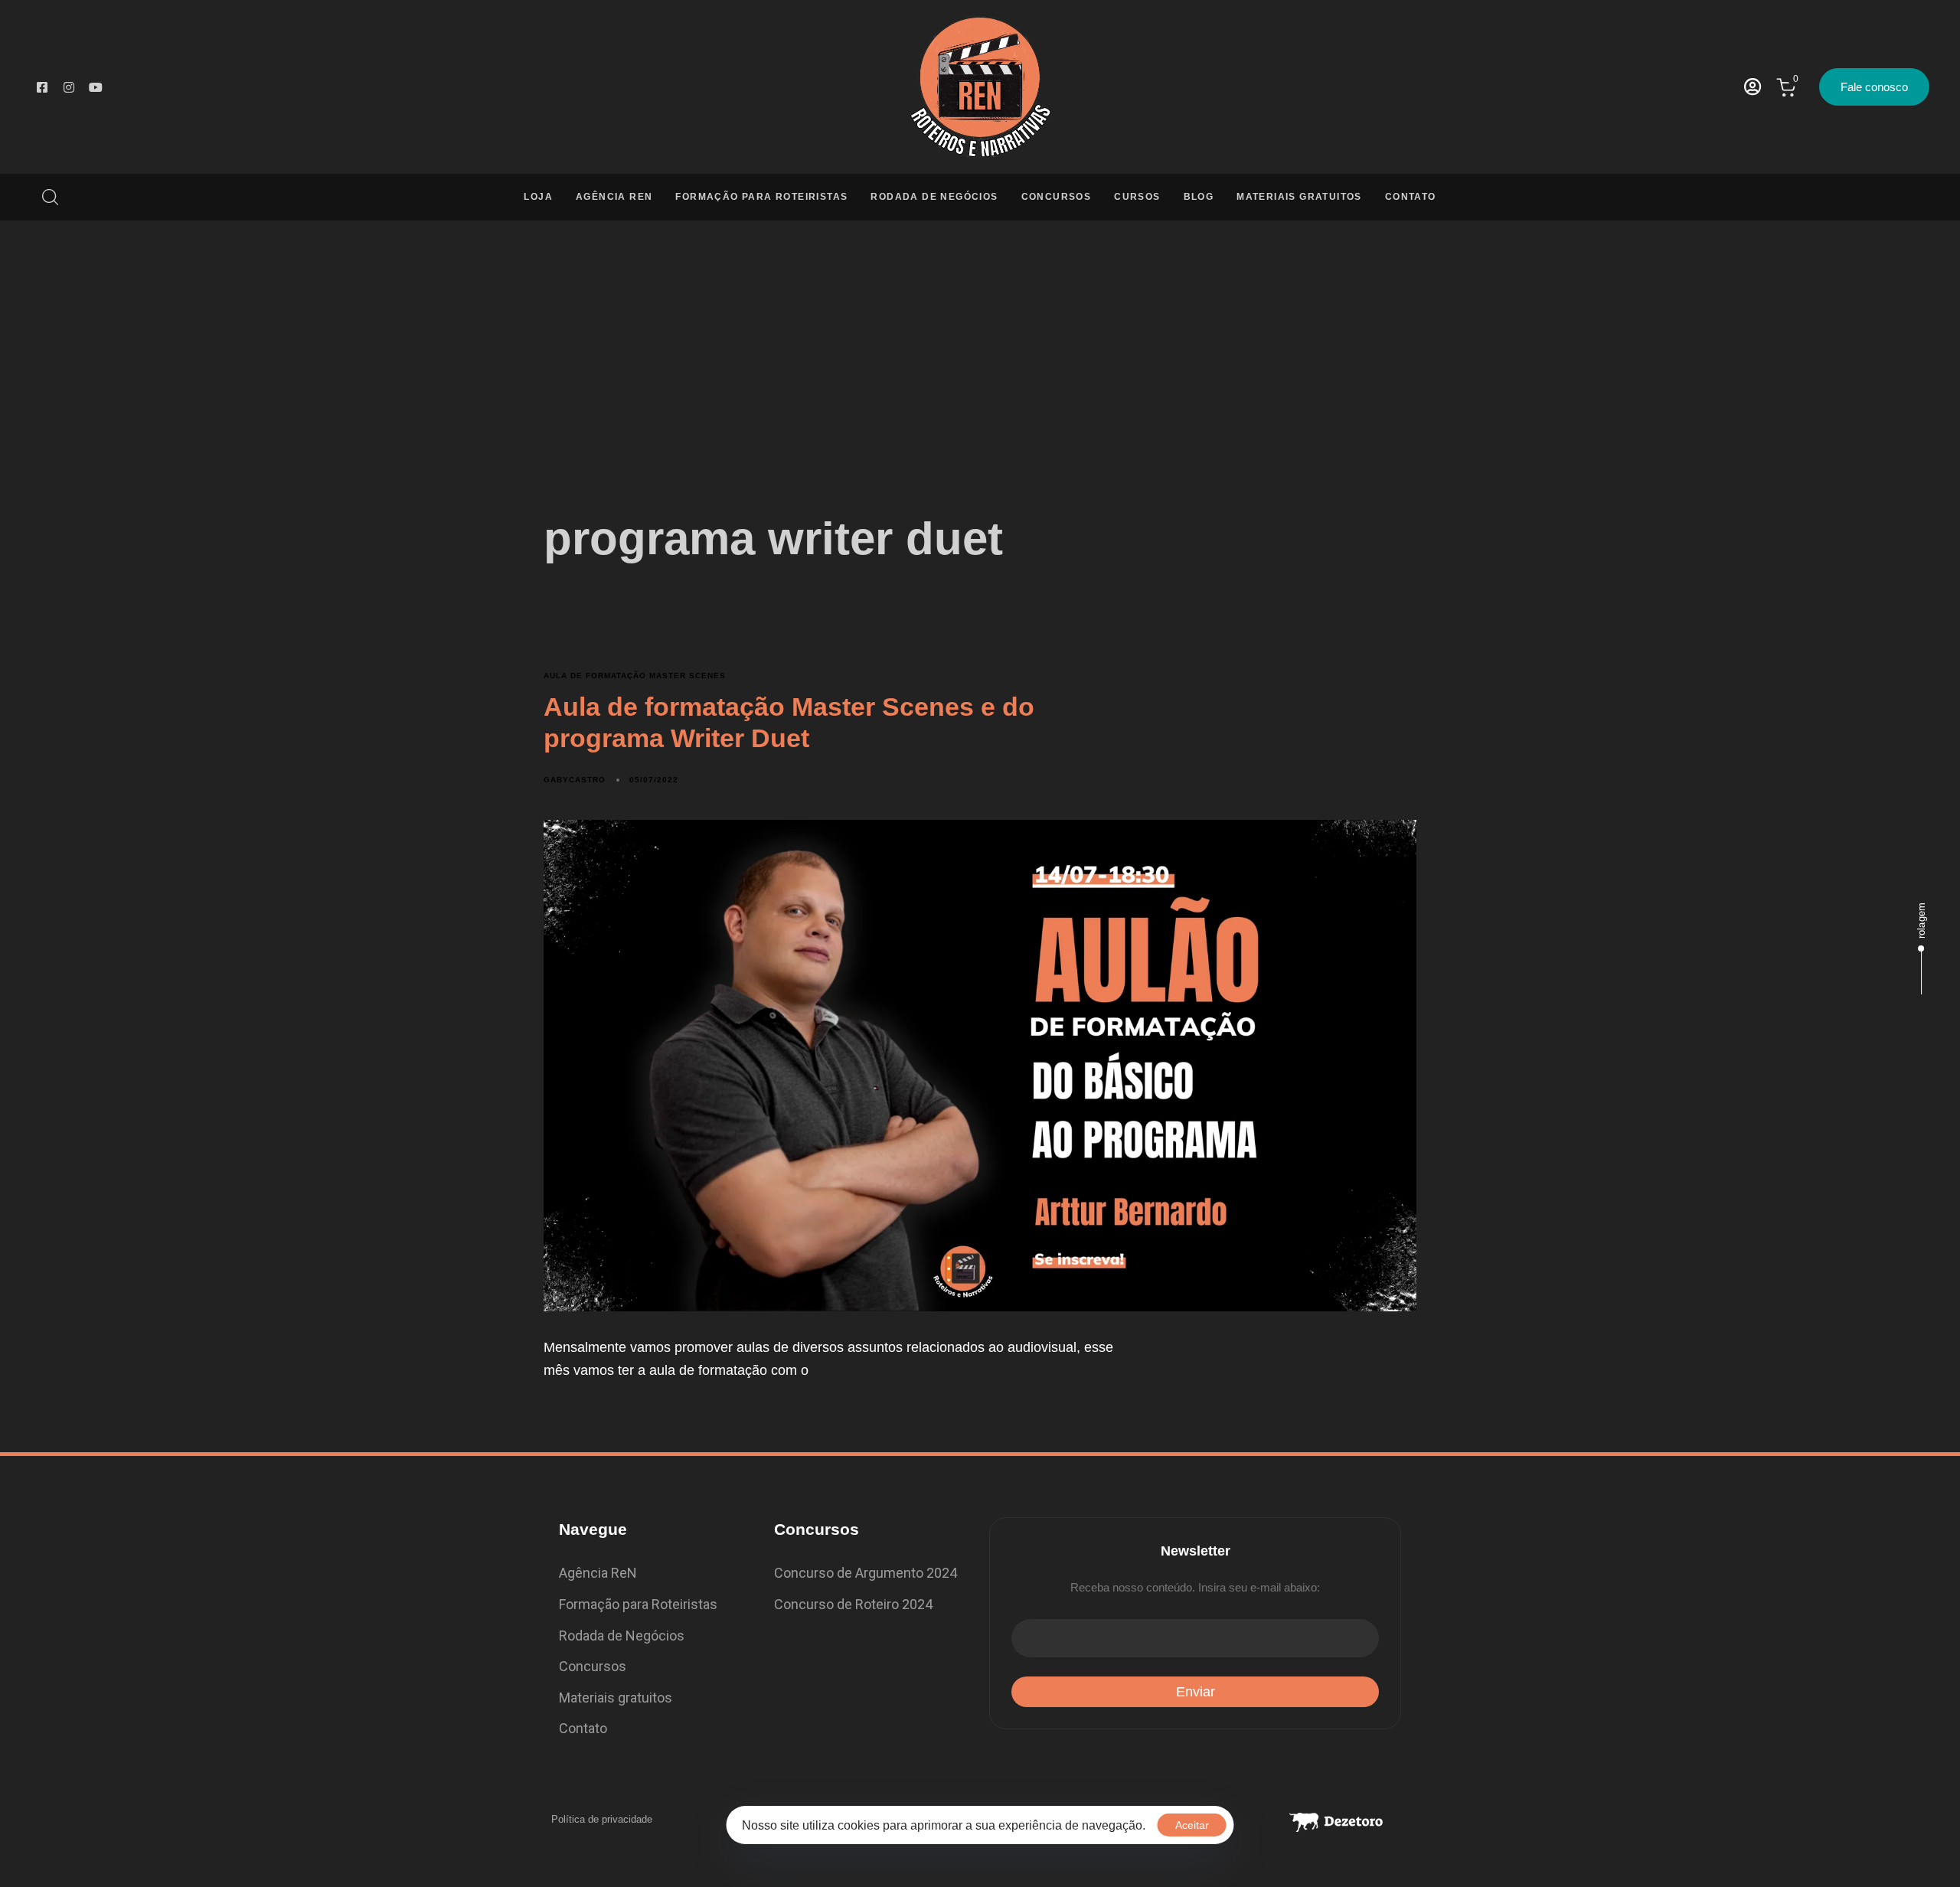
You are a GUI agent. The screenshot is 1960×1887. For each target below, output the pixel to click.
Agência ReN (614, 197)
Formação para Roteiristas (761, 197)
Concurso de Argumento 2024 (866, 1573)
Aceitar (1192, 1825)
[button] (44, 197)
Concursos (1057, 197)
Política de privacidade (602, 1819)
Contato (1411, 197)
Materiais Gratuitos (1299, 197)
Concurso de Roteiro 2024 (853, 1604)
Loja (538, 197)
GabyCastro (575, 780)
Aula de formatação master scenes (635, 676)
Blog (1199, 197)
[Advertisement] (980, 335)
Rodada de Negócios (934, 197)
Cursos (1137, 197)
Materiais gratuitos (616, 1698)
